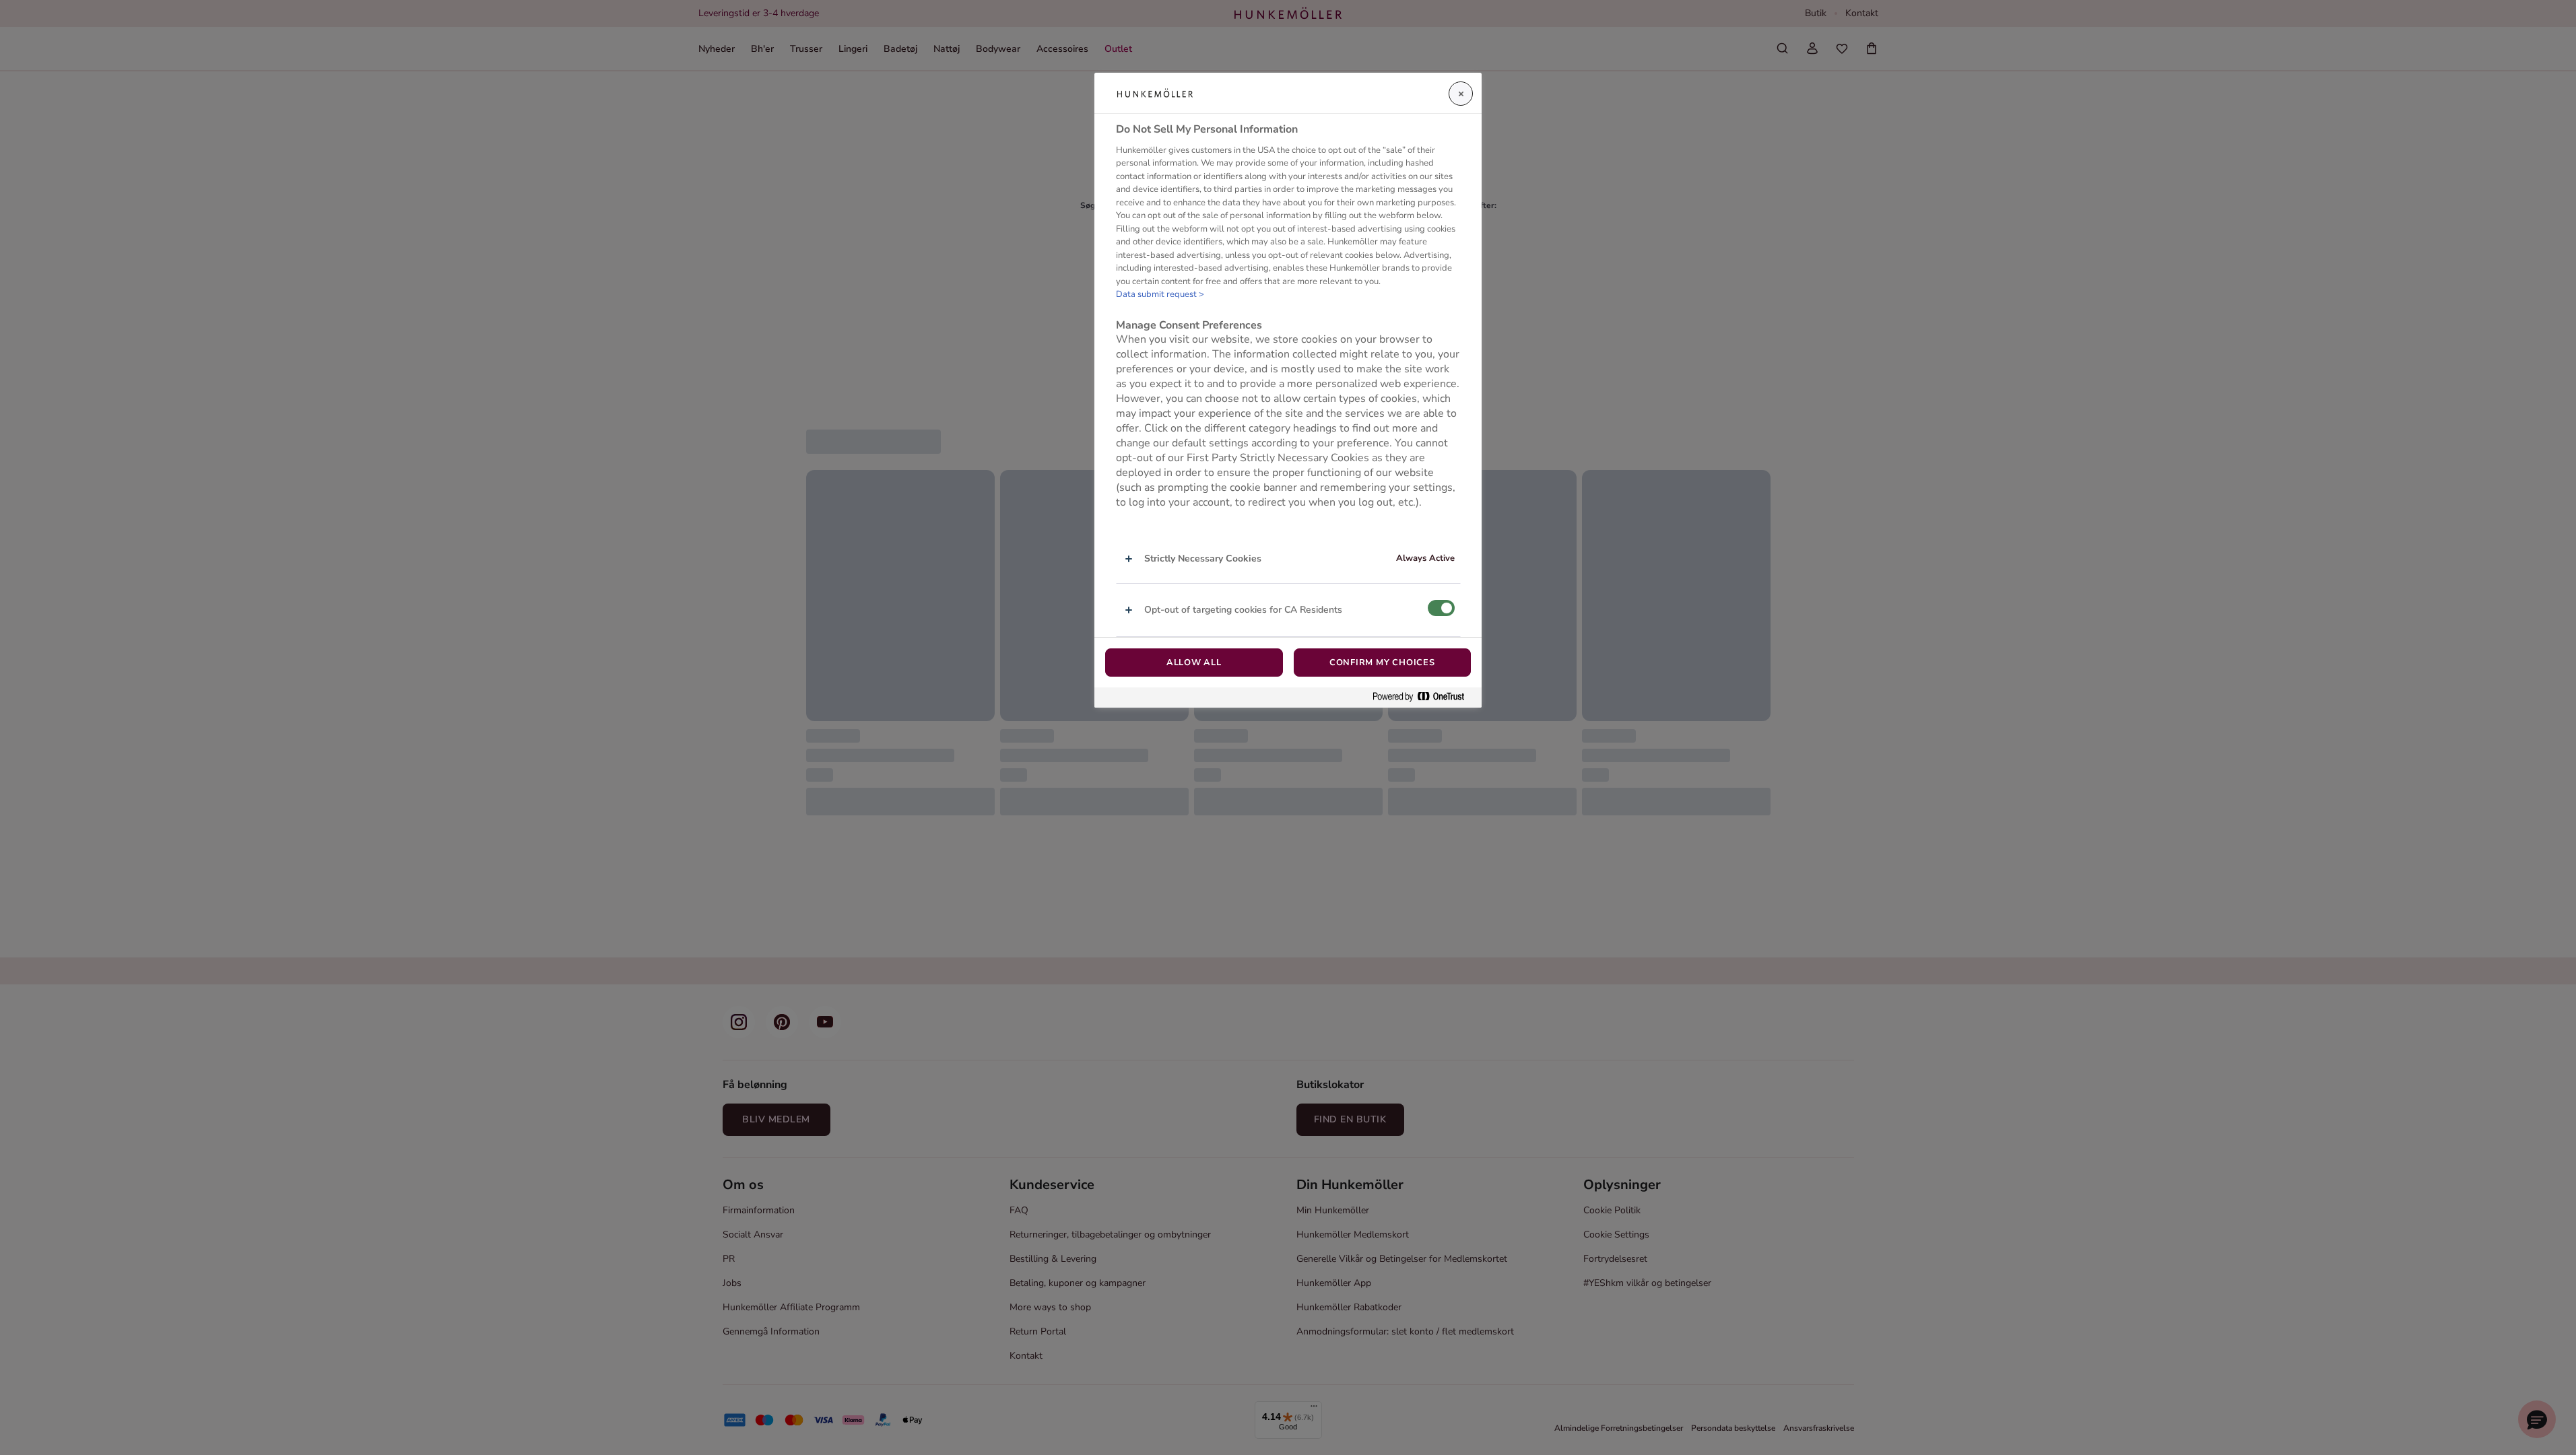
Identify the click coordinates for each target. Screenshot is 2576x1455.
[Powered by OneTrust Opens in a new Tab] (1424, 697)
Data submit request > (1160, 294)
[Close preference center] (1461, 94)
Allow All (1194, 663)
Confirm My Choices (1382, 663)
